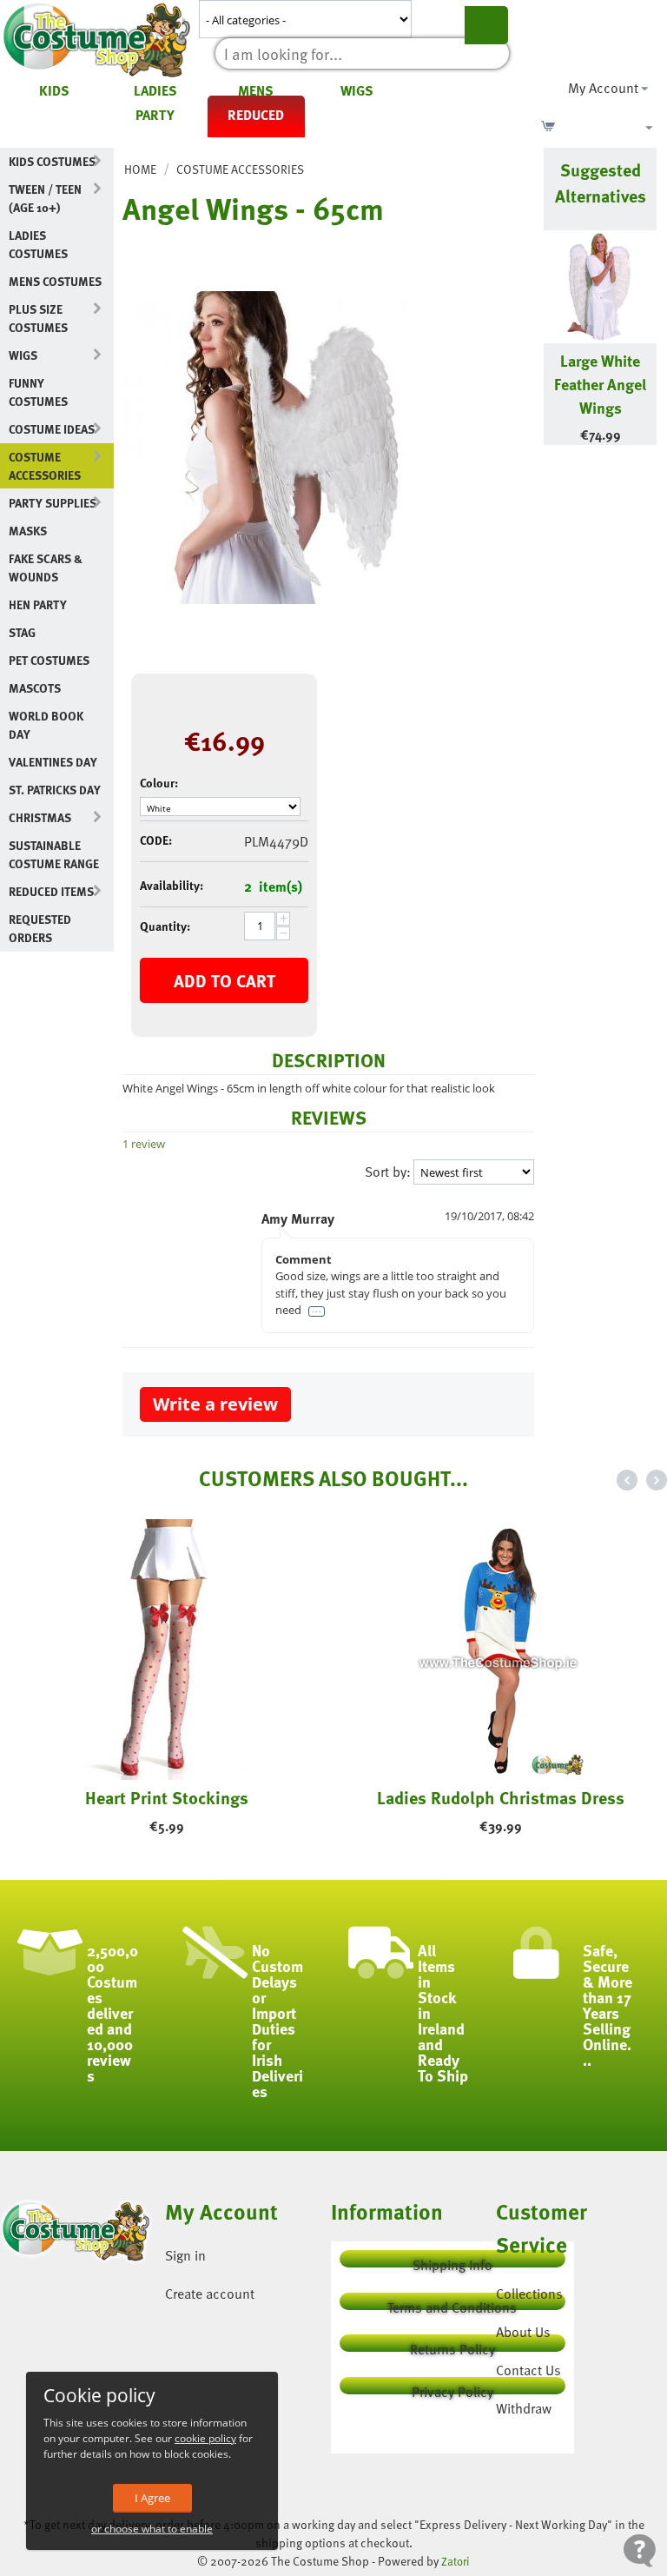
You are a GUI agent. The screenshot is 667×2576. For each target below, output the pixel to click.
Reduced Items (51, 891)
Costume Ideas (52, 429)
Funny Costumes (38, 392)
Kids (54, 90)
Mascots (35, 688)
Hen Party (38, 604)
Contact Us (528, 2370)
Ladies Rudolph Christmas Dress (501, 1797)
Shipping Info (452, 2261)
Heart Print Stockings (167, 1797)
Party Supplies (53, 503)
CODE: (156, 840)
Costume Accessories (45, 466)
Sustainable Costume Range (54, 854)
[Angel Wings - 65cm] (279, 448)
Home (140, 169)
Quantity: (165, 926)
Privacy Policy (452, 2388)
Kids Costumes (52, 161)
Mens (256, 90)
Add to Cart (225, 980)
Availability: (172, 885)
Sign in (185, 2255)
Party (155, 115)
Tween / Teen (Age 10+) (45, 198)
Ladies (155, 90)
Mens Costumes (55, 281)
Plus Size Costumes (38, 318)
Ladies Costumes (38, 244)
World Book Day (46, 725)
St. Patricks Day (55, 790)
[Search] (486, 25)
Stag (22, 632)
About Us (523, 2332)
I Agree (152, 2498)
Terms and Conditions (452, 2304)
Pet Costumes (49, 660)
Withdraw (524, 2408)
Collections (529, 2294)
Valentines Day (53, 762)
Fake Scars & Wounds (46, 568)
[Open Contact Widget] (640, 2550)
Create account (210, 2294)
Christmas (40, 817)
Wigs (357, 90)
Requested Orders (40, 928)
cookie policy (205, 2438)
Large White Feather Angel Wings (600, 384)
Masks (28, 531)
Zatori (456, 2561)
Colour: (159, 783)
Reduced (256, 115)
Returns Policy (452, 2345)
